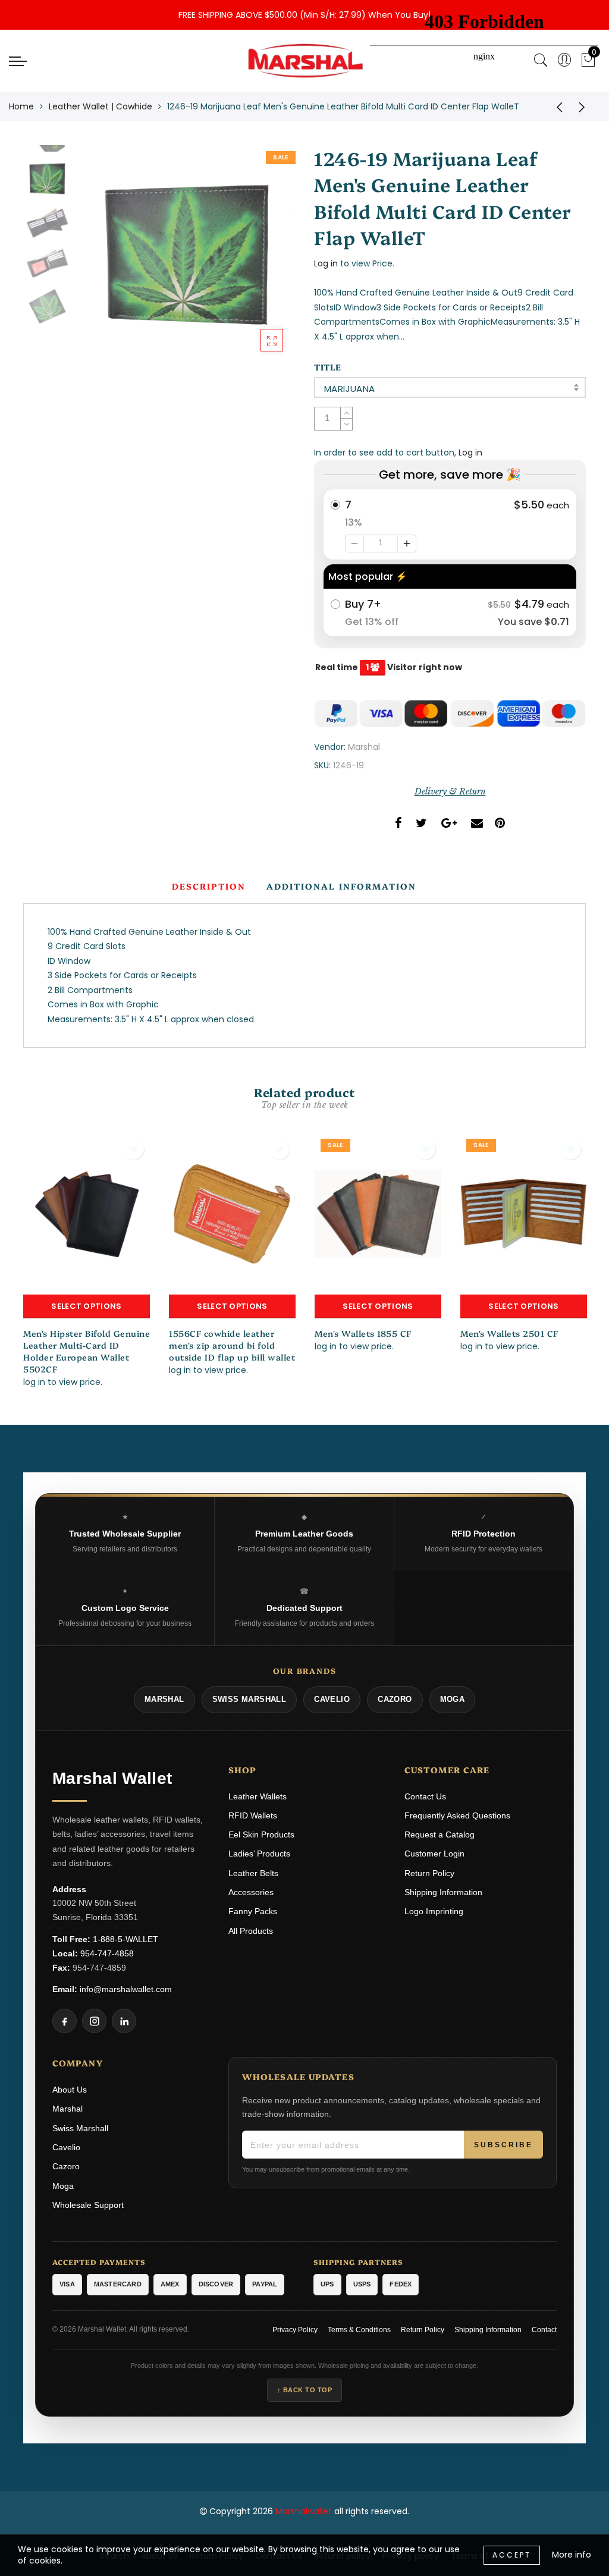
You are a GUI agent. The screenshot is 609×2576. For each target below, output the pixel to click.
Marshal (364, 747)
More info (572, 2555)
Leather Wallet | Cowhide (101, 106)
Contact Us (425, 1796)
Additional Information (341, 886)
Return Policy (429, 1873)
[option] (186, 254)
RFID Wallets (253, 1815)
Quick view (134, 1149)
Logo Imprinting (434, 1911)
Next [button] (258, 261)
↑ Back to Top (305, 2390)
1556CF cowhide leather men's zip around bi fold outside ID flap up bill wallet (232, 1345)
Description (209, 886)
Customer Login (434, 1854)
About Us (70, 2090)
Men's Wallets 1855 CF (363, 1333)
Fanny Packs (253, 1911)
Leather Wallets (258, 1796)
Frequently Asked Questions (457, 1815)
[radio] (450, 524)
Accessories (251, 1892)
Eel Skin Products (261, 1834)
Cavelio (66, 2147)
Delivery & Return (450, 791)
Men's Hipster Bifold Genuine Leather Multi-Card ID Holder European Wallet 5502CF (87, 1351)
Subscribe (503, 2145)
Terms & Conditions (359, 2330)
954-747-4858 (107, 1953)
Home (21, 106)
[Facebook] (65, 2021)
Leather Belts (253, 1873)
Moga (63, 2186)
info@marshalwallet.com (126, 1989)
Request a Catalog (440, 1834)
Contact (544, 2330)
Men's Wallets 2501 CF (509, 1333)
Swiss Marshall (80, 2128)
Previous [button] (98, 261)
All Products (251, 1931)
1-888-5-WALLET (125, 1939)
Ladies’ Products (259, 1854)
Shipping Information (443, 1892)
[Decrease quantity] (354, 544)
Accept (512, 2555)
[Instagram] (94, 2021)
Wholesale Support (88, 2205)
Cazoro (66, 2166)
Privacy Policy (295, 2330)
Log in (326, 263)
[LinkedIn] (124, 2021)
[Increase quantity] (407, 544)
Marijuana (350, 389)
